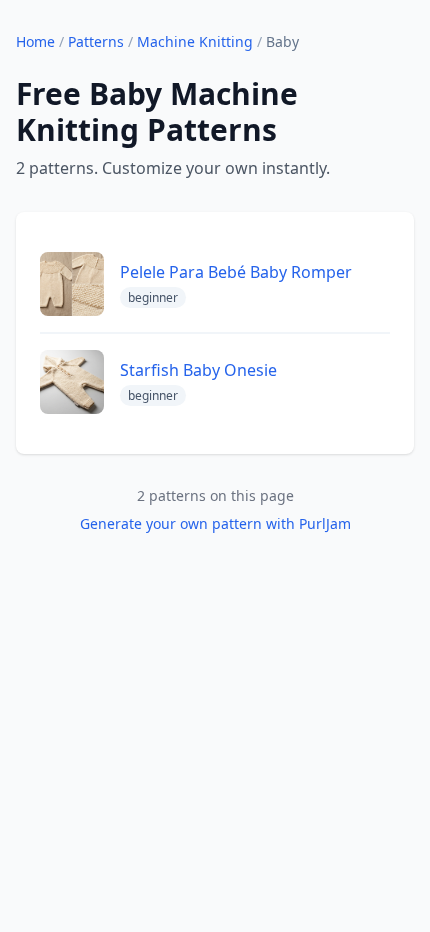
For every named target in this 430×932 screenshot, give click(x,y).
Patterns (96, 41)
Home (35, 41)
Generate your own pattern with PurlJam (215, 523)
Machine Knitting (195, 41)
